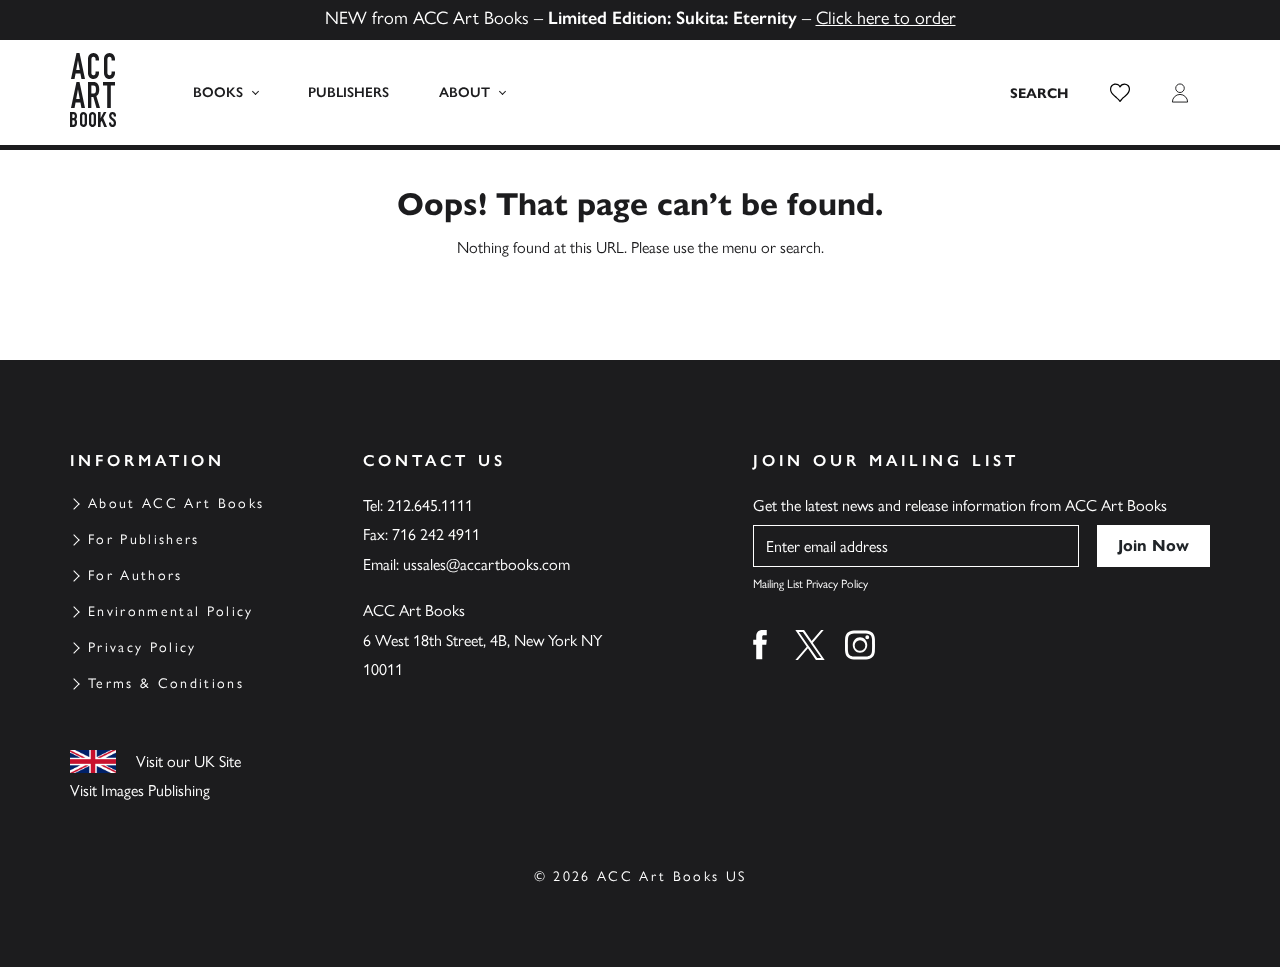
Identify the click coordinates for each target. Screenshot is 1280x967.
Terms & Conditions (166, 683)
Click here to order (886, 18)
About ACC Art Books (176, 503)
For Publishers (144, 539)
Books (218, 92)
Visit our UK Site (188, 761)
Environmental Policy (171, 611)
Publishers (348, 92)
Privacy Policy (142, 647)
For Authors (135, 575)
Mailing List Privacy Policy (810, 584)
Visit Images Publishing (140, 790)
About (464, 92)
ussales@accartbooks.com (486, 564)
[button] (1120, 93)
